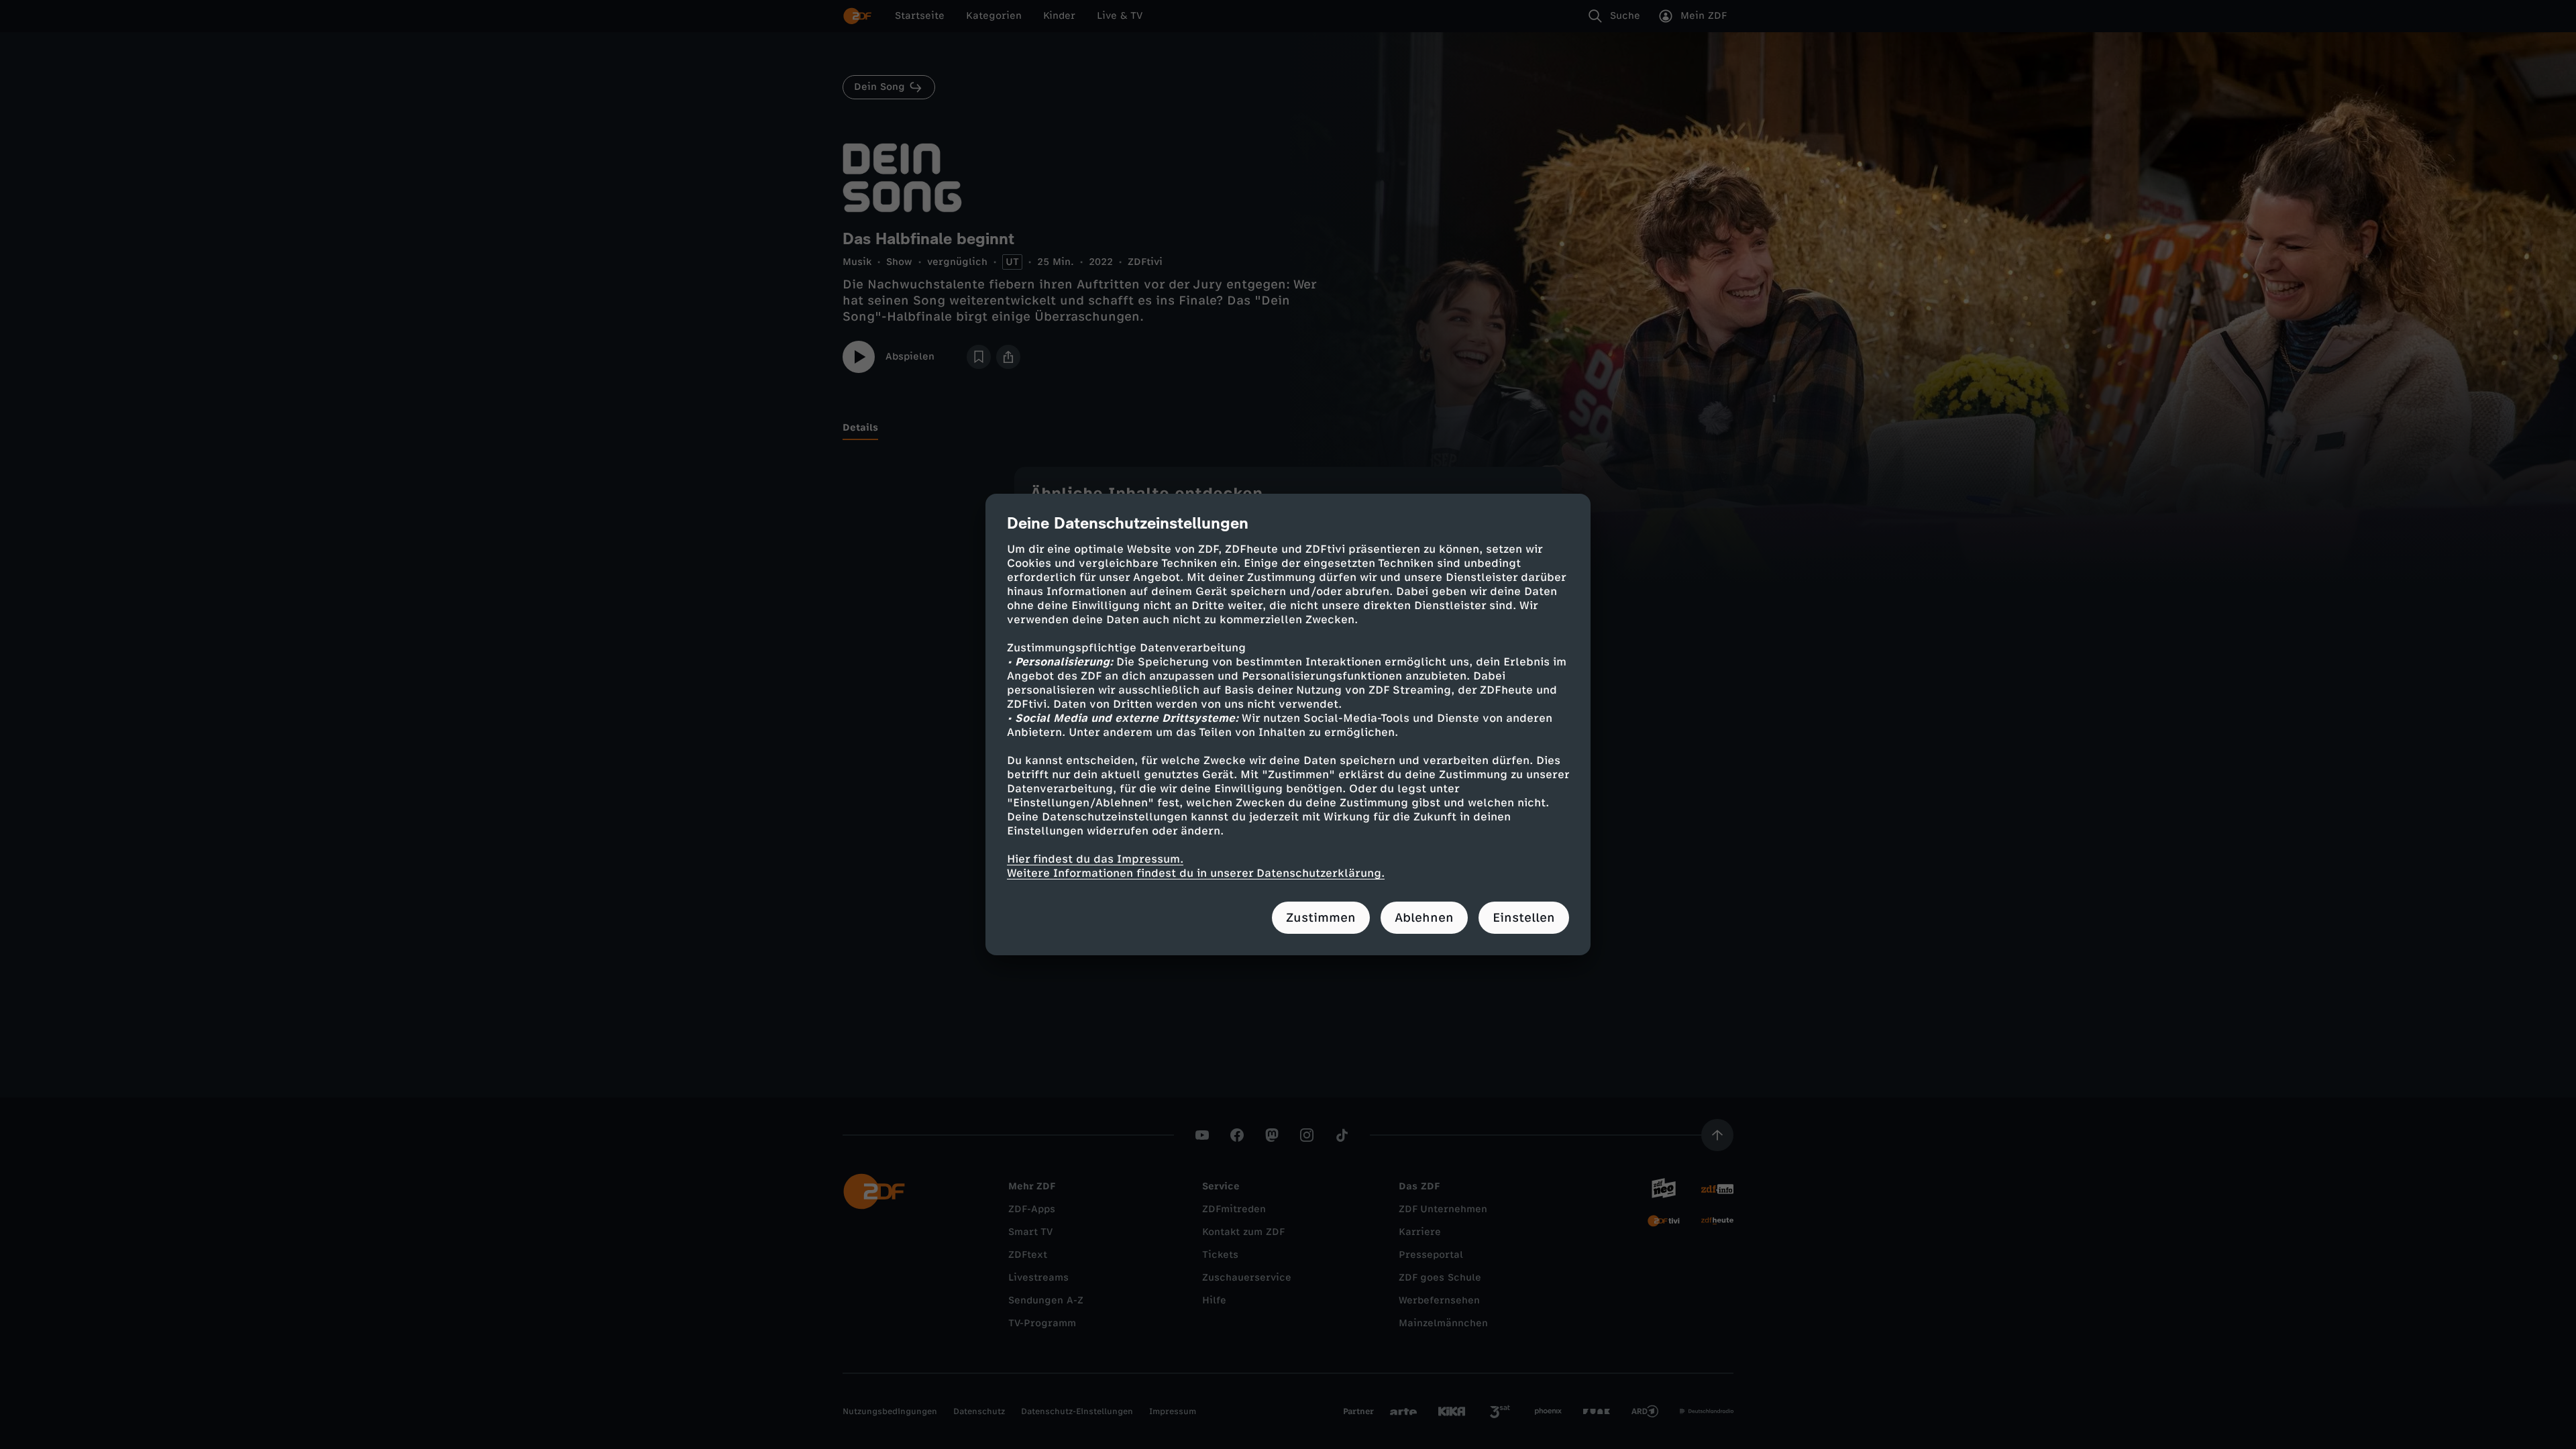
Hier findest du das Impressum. (1095, 859)
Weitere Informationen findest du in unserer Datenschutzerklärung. (1196, 873)
